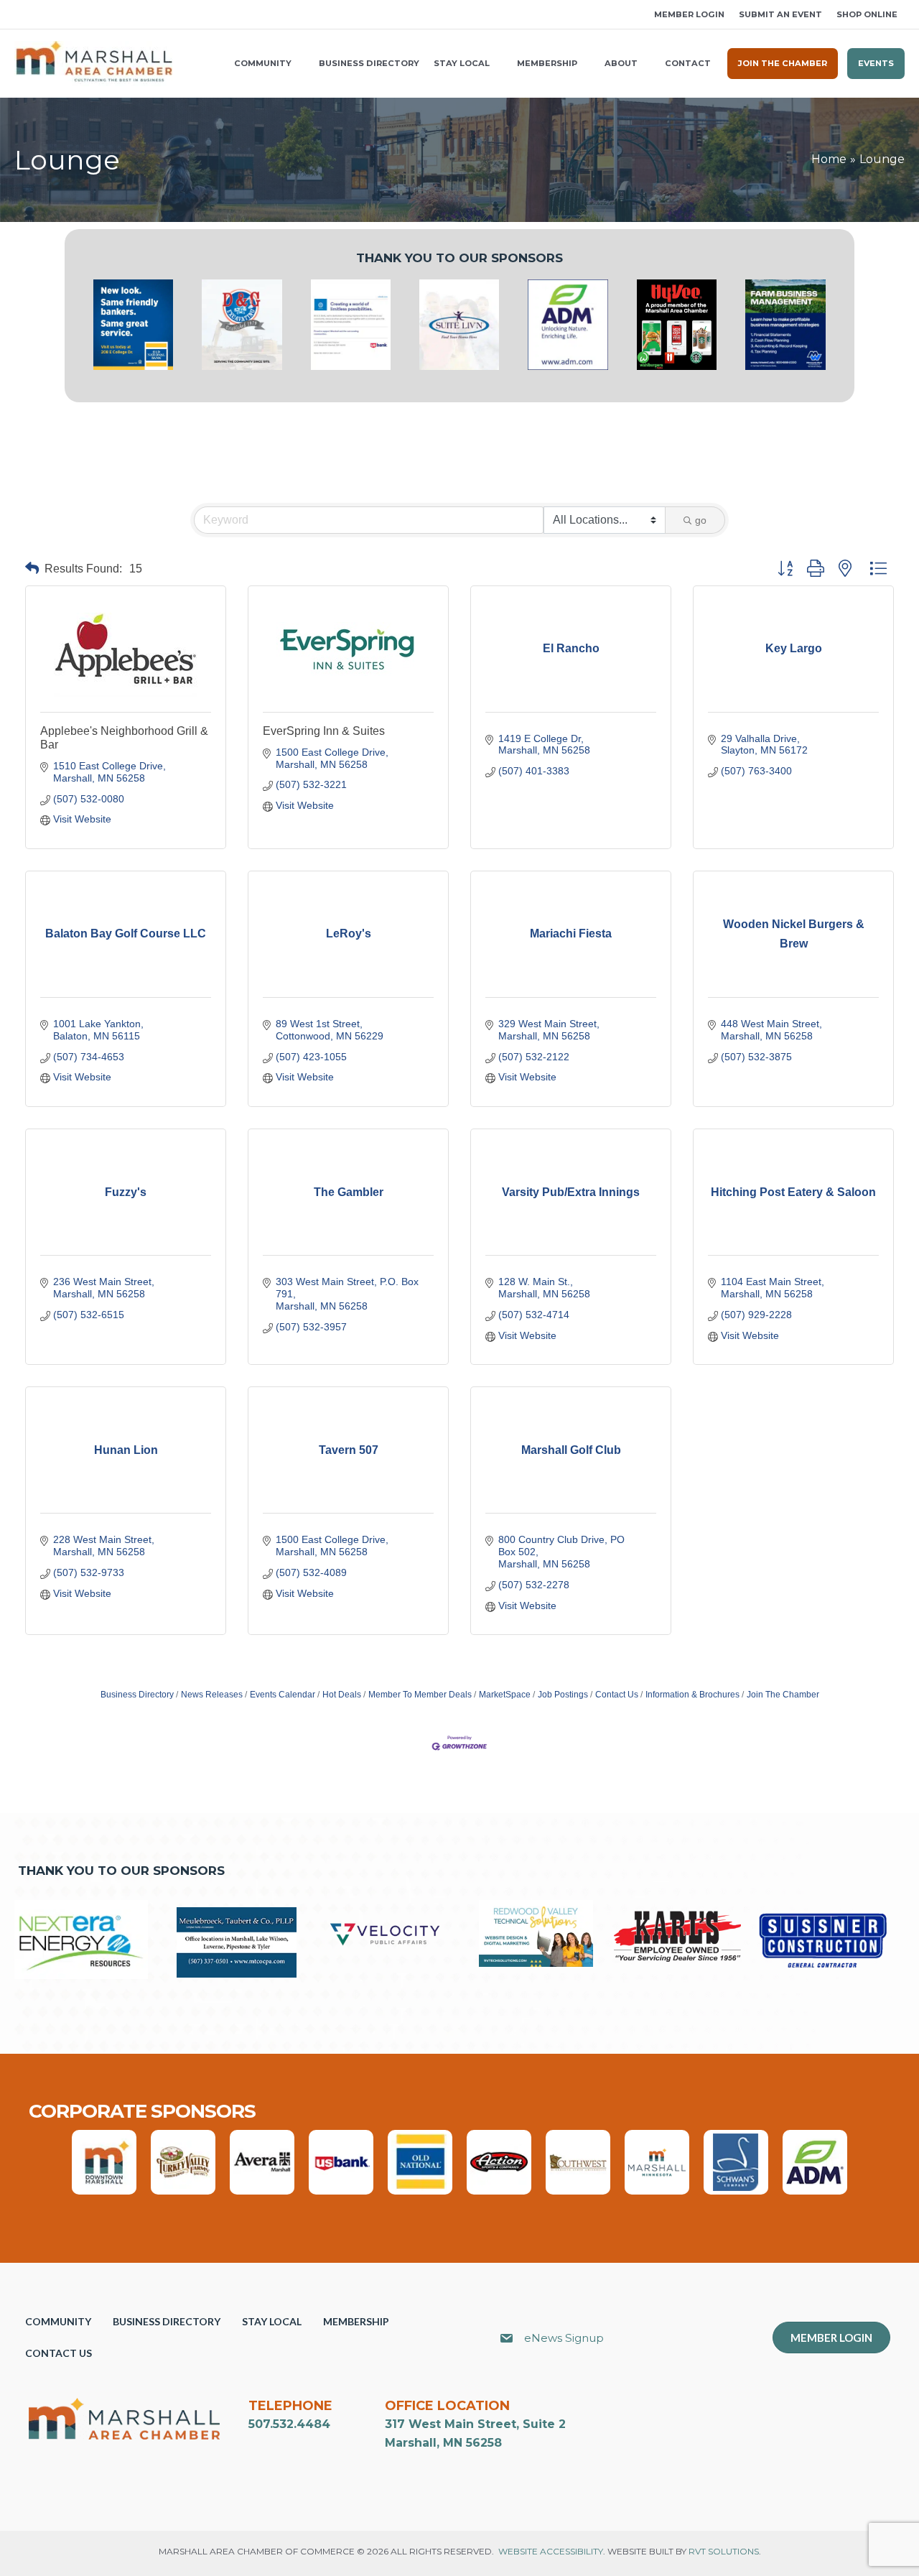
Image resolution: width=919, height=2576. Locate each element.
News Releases (212, 1695)
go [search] (701, 520)
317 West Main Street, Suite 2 (475, 2424)
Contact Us (617, 1695)
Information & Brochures (692, 1695)
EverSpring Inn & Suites (324, 731)
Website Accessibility (551, 2551)
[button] (19, 15)
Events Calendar (283, 1695)
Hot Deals (342, 1695)
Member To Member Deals (420, 1695)
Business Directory (137, 1695)
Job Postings (563, 1695)
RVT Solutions (724, 2551)
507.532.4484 (289, 2424)
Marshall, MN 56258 (443, 2443)
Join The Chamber (783, 1695)
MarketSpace (505, 1695)
